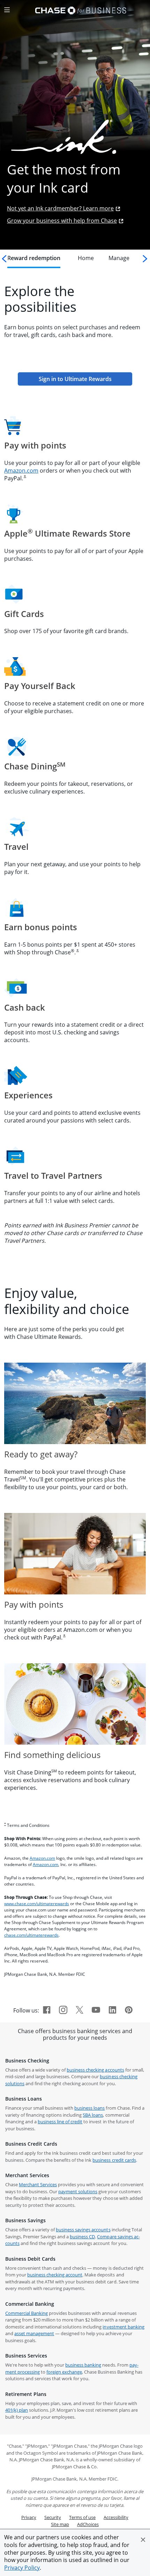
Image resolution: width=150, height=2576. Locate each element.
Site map (60, 2524)
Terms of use (82, 2517)
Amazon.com (21, 471)
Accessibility (116, 2517)
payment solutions (78, 2191)
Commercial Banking (27, 2313)
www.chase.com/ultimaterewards (37, 1904)
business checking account (55, 2275)
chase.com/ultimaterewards (31, 1935)
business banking (83, 2365)
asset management (34, 2333)
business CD (82, 2237)
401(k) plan (17, 2410)
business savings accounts (83, 2230)
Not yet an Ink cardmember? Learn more (60, 208)
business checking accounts (95, 2070)
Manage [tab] (119, 258)
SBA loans (93, 2115)
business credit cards (114, 2160)
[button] (143, 2540)
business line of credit (60, 2122)
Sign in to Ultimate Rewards (85, 379)
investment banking (123, 2327)
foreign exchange (64, 2372)
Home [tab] (86, 258)
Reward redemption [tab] (34, 258)
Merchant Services (38, 2184)
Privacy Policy (22, 2568)
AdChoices (88, 2524)
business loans (89, 2108)
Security (53, 2517)
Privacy (29, 2517)
